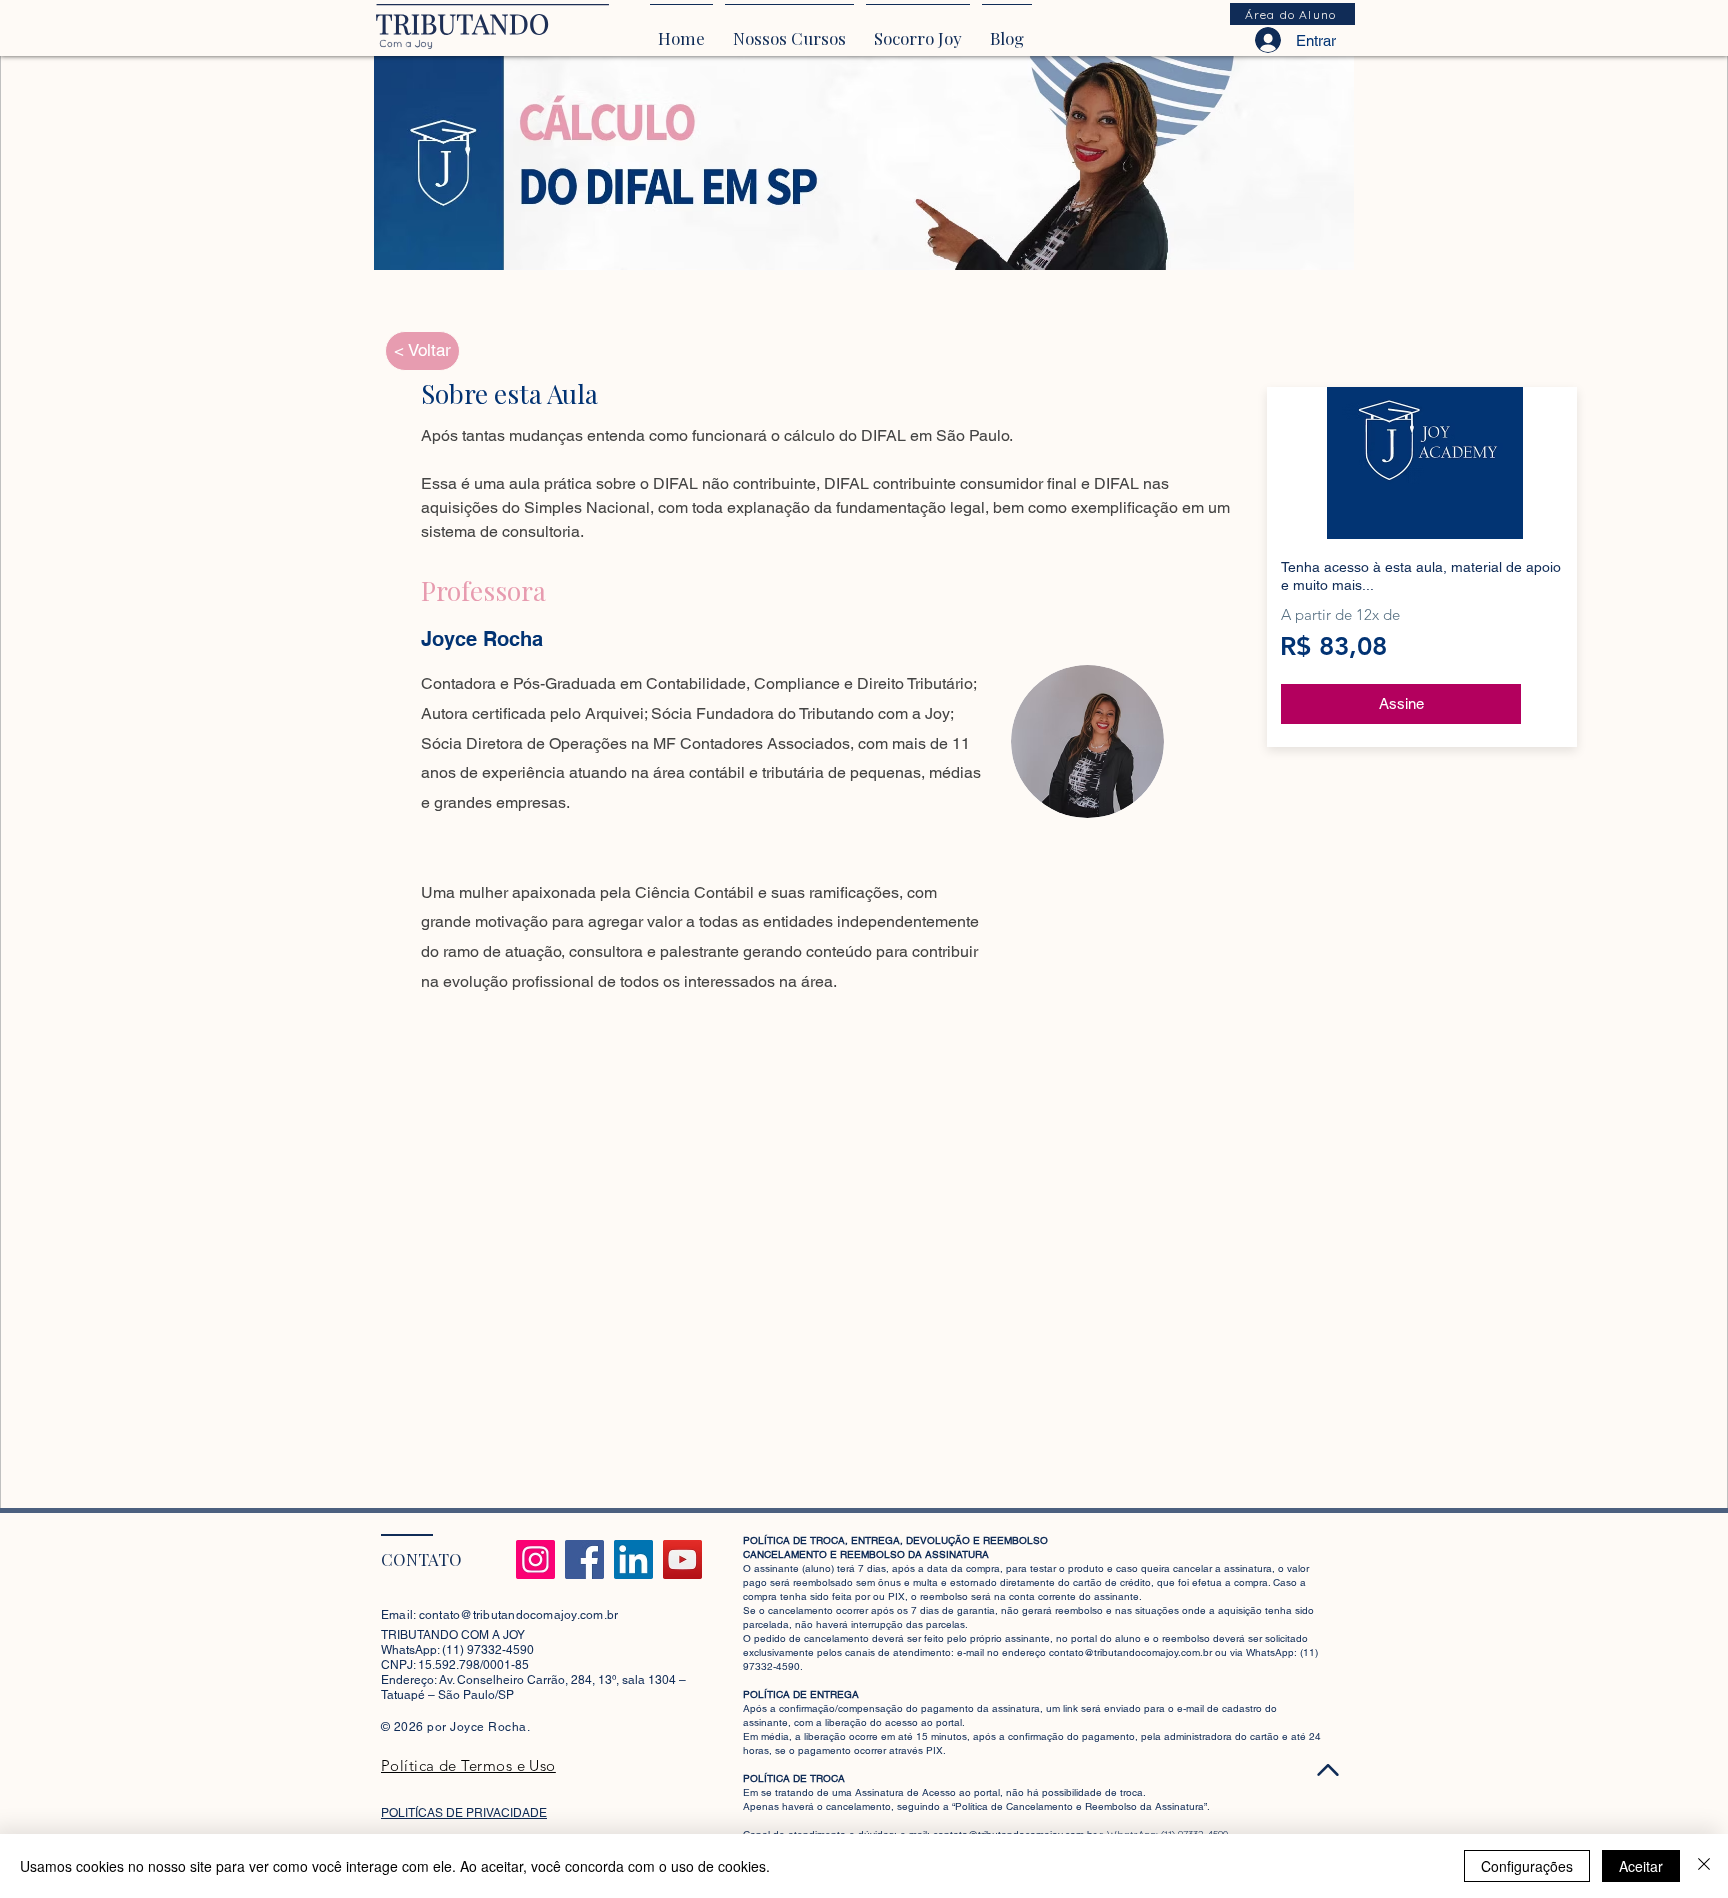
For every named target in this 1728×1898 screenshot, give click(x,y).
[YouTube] (682, 1559)
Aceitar (1641, 1866)
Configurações (1527, 1866)
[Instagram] (535, 1559)
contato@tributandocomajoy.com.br (519, 1615)
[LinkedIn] (633, 1559)
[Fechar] (1704, 1866)
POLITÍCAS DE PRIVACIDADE (464, 1813)
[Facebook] (584, 1559)
